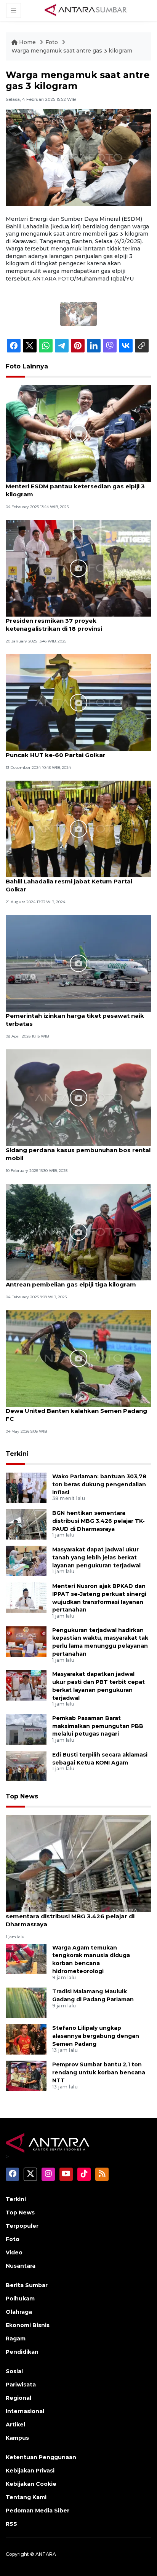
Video (14, 2252)
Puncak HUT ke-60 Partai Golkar (56, 755)
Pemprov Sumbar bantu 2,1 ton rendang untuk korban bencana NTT (99, 2072)
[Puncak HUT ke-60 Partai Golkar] (78, 702)
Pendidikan (22, 2352)
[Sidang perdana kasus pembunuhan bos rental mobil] (78, 1097)
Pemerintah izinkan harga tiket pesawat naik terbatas (75, 1020)
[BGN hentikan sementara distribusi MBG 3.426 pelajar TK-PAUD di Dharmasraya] (26, 1524)
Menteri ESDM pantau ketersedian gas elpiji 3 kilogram (75, 490)
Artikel (15, 2425)
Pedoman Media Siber (38, 2511)
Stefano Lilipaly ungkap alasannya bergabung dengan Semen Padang (96, 2036)
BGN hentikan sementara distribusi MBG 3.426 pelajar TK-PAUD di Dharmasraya (99, 1521)
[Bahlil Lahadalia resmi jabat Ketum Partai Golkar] (78, 828)
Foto (52, 42)
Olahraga (19, 2312)
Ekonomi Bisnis (28, 2325)
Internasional (25, 2411)
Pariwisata (21, 2385)
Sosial (14, 2371)
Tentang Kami (26, 2497)
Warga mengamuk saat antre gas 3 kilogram (72, 51)
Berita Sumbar (27, 2285)
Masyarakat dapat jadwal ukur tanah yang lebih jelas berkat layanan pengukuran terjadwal (96, 1557)
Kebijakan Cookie (31, 2484)
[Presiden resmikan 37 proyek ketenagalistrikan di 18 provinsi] (78, 568)
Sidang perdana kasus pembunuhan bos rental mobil (78, 1154)
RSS (11, 2524)
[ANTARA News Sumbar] (86, 10)
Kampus (17, 2438)
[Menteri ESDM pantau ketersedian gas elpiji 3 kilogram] (78, 433)
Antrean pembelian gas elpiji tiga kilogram (71, 1284)
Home (27, 42)
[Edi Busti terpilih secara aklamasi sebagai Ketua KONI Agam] (26, 1765)
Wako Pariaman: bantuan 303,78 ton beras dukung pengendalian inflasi (99, 1484)
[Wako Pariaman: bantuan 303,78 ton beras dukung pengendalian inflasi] (26, 1487)
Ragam (16, 2338)
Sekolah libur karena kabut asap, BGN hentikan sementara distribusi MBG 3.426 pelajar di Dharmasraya (78, 1916)
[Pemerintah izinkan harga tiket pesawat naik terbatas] (78, 963)
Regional (18, 2398)
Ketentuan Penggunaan (41, 2457)
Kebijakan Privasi (30, 2471)
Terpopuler (22, 2226)
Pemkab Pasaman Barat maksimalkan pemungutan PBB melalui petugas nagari (98, 1726)
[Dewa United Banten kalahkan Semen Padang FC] (78, 1358)
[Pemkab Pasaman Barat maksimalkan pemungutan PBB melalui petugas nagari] (26, 1729)
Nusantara (21, 2266)
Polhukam (20, 2299)
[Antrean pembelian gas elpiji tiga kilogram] (78, 1231)
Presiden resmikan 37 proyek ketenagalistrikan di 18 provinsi (54, 625)
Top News (22, 1796)
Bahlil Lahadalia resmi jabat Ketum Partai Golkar (69, 885)
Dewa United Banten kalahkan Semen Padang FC (76, 1415)
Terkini (17, 1454)
